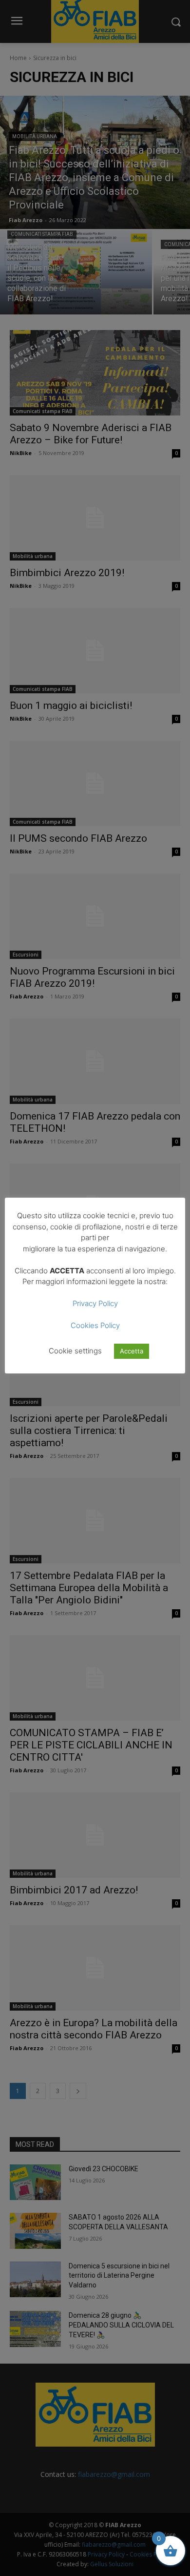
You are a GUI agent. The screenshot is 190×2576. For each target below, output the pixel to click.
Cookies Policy (95, 1325)
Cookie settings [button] (75, 1351)
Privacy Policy (95, 1303)
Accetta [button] (132, 1351)
